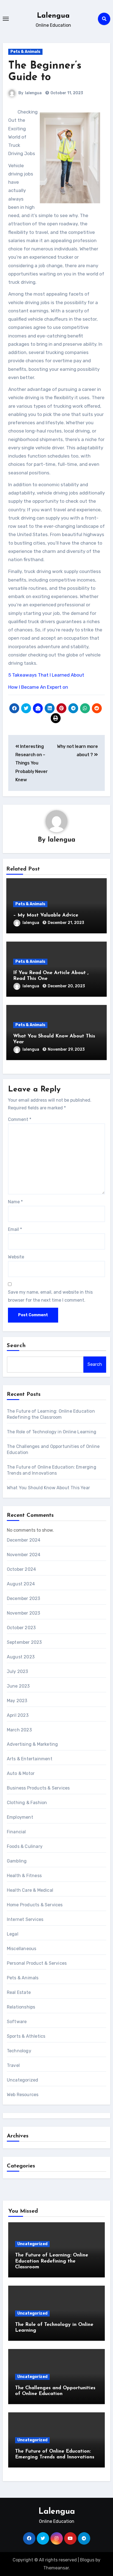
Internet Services (25, 1919)
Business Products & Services (38, 1788)
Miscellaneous (22, 1949)
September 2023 (24, 1642)
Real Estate (19, 1992)
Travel (13, 2065)
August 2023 (21, 1657)
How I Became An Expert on (38, 687)
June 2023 (18, 1686)
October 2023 (21, 1628)
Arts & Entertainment (30, 1759)
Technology (19, 2051)
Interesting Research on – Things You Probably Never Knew (32, 763)
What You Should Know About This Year (48, 1488)
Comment (20, 1119)
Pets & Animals (25, 52)
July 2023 (18, 1671)
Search (16, 1346)
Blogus (87, 2560)
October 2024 (21, 1569)
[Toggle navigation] (6, 19)
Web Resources (23, 2095)
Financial (16, 1832)
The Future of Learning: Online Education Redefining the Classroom (52, 2261)
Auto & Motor (21, 1773)
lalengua (33, 93)
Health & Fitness (24, 1876)
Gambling (17, 1861)
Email (15, 1229)
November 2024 (24, 1555)
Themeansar (56, 2568)
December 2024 (24, 1540)
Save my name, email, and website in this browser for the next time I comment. (50, 1296)
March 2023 (19, 1730)
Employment (20, 1817)
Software (17, 2022)
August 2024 (21, 1584)
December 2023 (24, 1598)
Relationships (21, 2007)
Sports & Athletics (26, 2036)
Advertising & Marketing (33, 1744)
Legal (13, 1934)
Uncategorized (23, 2080)
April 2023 (18, 1715)
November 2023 (24, 1613)
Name (15, 1202)
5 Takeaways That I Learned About (46, 675)
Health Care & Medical (30, 1890)
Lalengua (53, 16)
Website (16, 1257)
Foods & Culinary (25, 1846)
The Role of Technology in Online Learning (52, 1432)
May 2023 (17, 1701)
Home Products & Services (35, 1905)
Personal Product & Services (37, 1963)
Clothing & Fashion (27, 1803)
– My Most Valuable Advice (46, 915)
